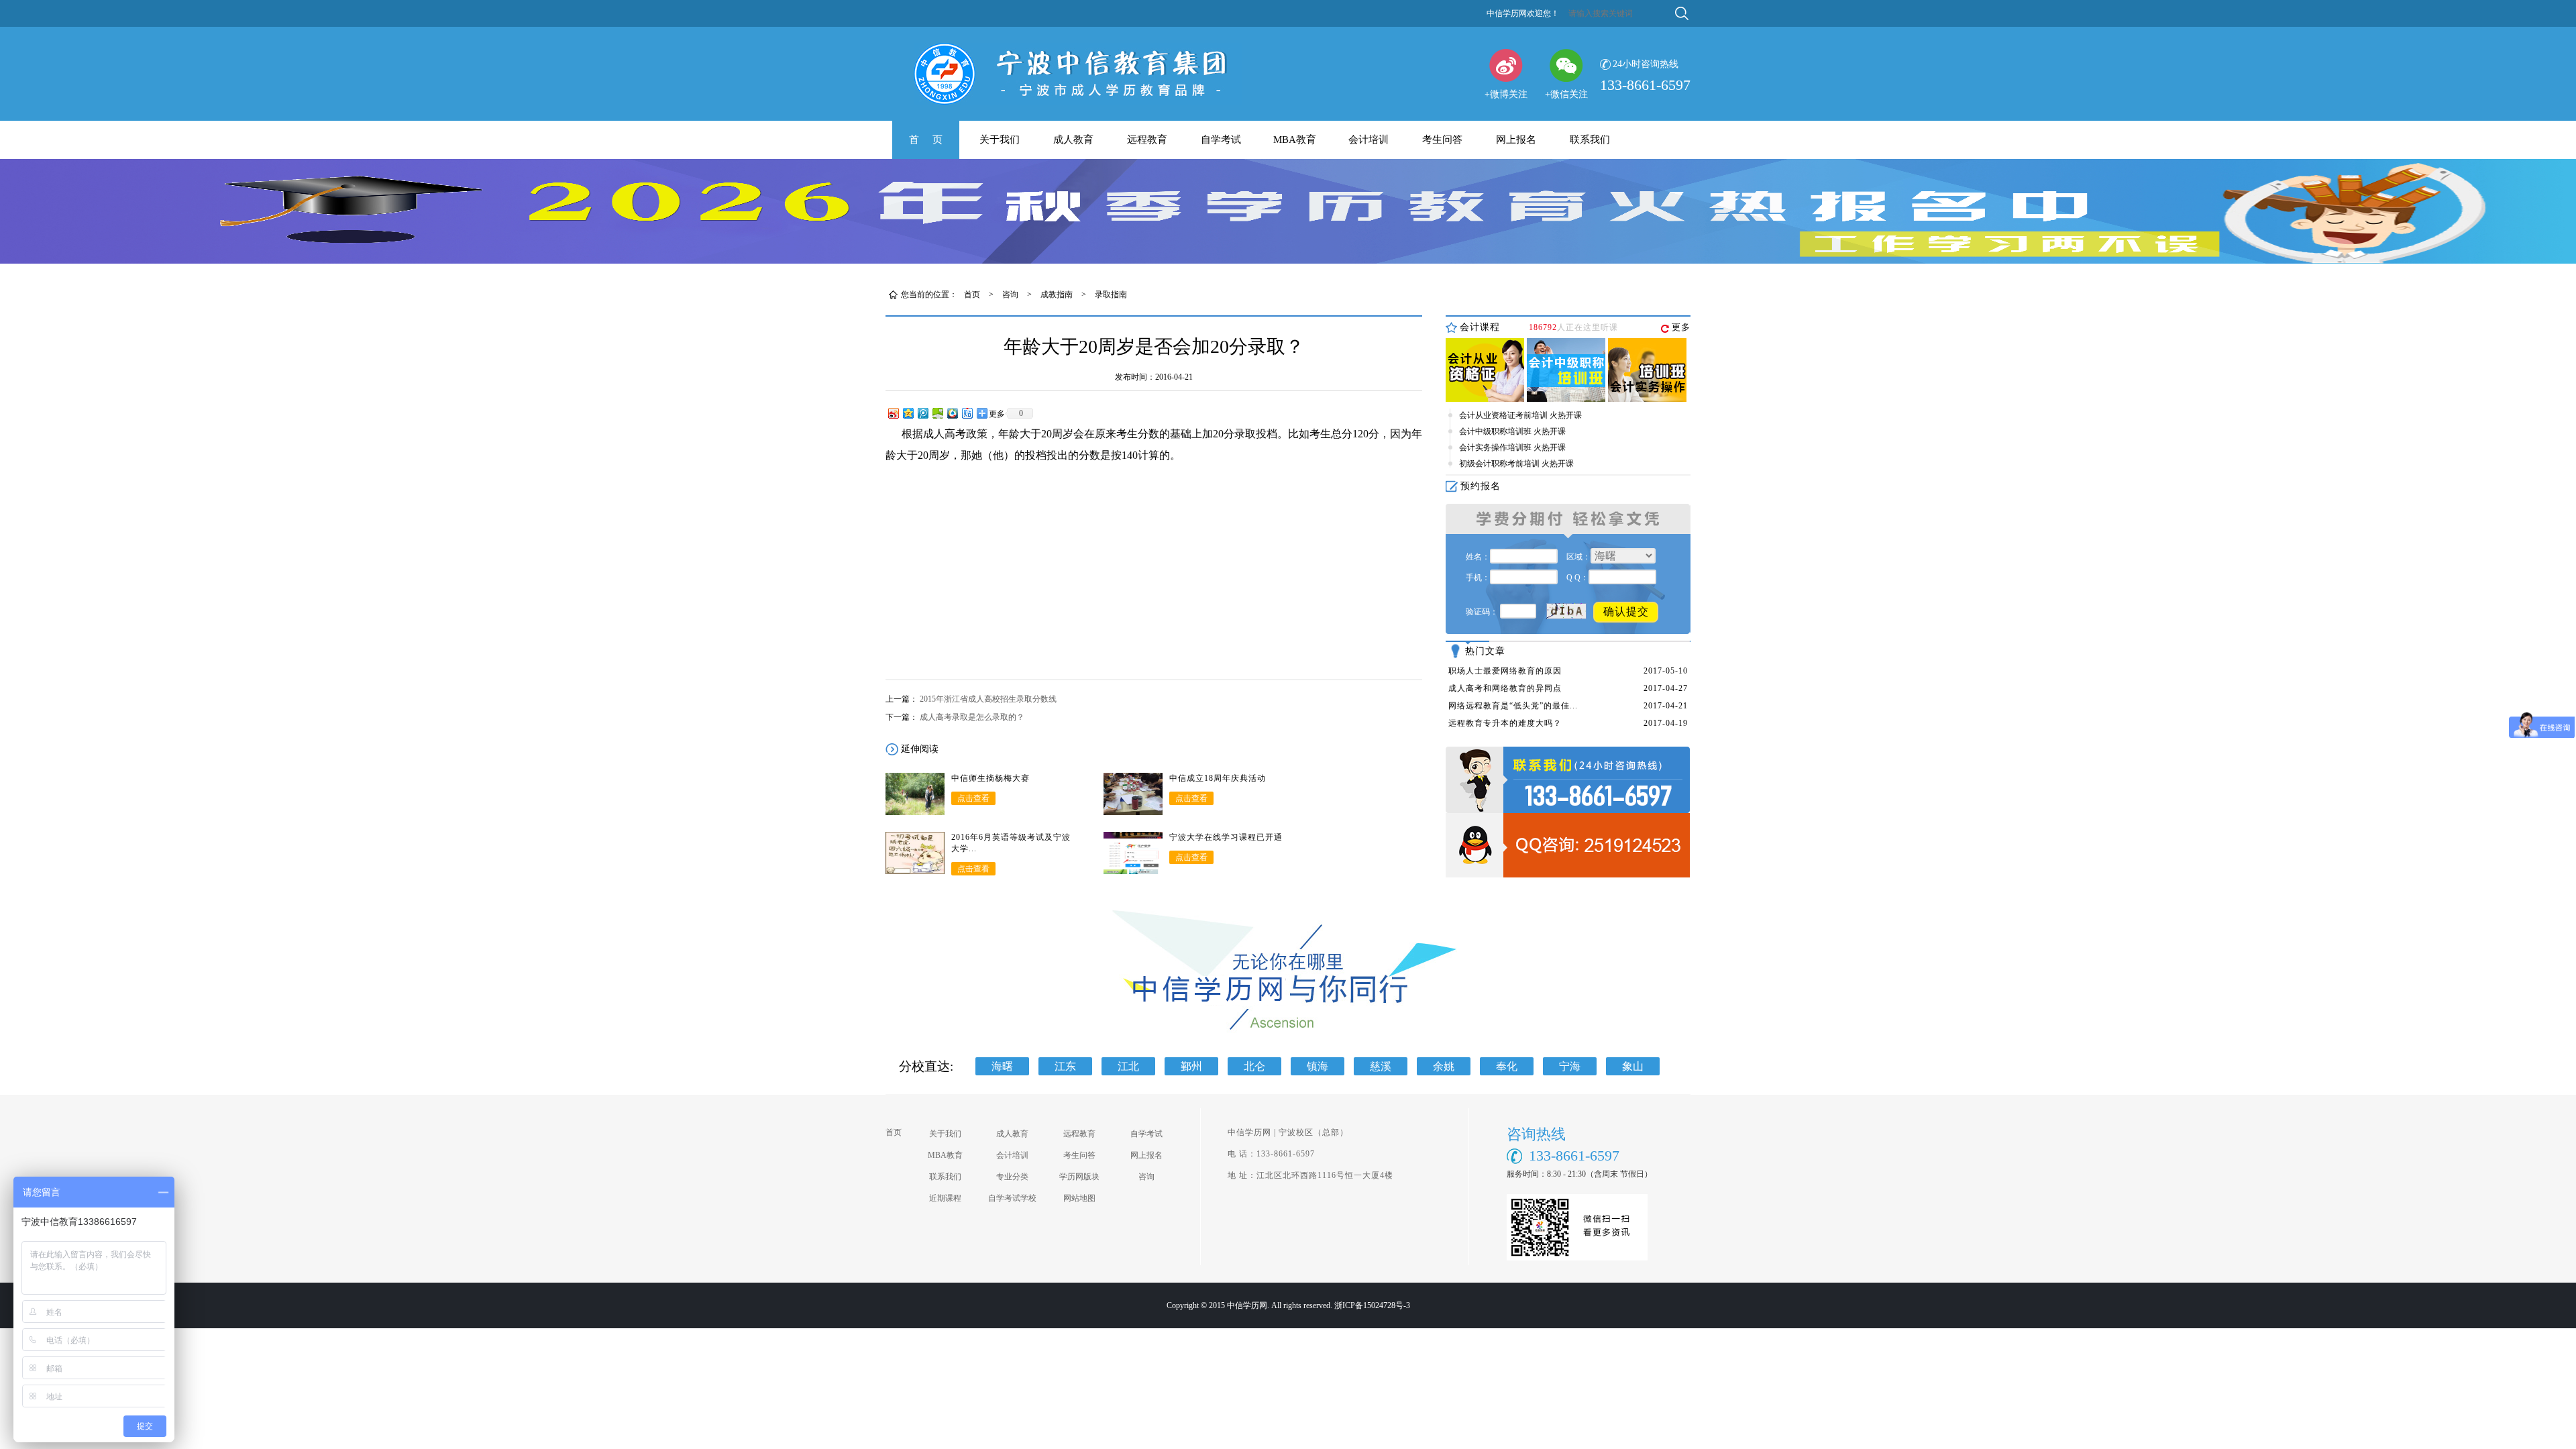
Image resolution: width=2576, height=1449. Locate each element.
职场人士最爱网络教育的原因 (1505, 671)
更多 (1681, 327)
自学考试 (1221, 140)
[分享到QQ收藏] (952, 413)
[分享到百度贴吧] (967, 413)
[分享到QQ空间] (908, 413)
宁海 (1570, 1066)
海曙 (1002, 1066)
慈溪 (1381, 1066)
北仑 (1254, 1066)
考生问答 (1442, 140)
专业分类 (1012, 1177)
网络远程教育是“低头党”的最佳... (1513, 706)
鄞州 (1191, 1066)
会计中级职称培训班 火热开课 (1512, 431)
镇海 (1318, 1066)
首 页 (926, 140)
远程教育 (1147, 140)
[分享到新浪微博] (893, 413)
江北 (1128, 1066)
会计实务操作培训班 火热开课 (1512, 447)
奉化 (1507, 1066)
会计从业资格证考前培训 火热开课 (1520, 415)
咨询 (1010, 294)
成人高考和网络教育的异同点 (1505, 688)
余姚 (1444, 1066)
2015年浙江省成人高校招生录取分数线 (988, 699)
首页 (972, 294)
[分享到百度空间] (937, 413)
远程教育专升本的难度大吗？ (1505, 723)
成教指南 (1057, 294)
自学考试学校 (1012, 1198)
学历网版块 (1079, 1177)
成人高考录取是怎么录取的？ (972, 717)
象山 (1633, 1066)
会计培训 (1368, 140)
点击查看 (973, 798)
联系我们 (1590, 140)
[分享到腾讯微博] (922, 413)
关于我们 (1000, 140)
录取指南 (1111, 294)
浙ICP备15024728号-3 (1372, 1305)
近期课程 (945, 1198)
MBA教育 (1295, 140)
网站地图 (1079, 1198)
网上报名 (1516, 140)
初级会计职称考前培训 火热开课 (1516, 464)
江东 (1065, 1066)
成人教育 (1073, 140)
